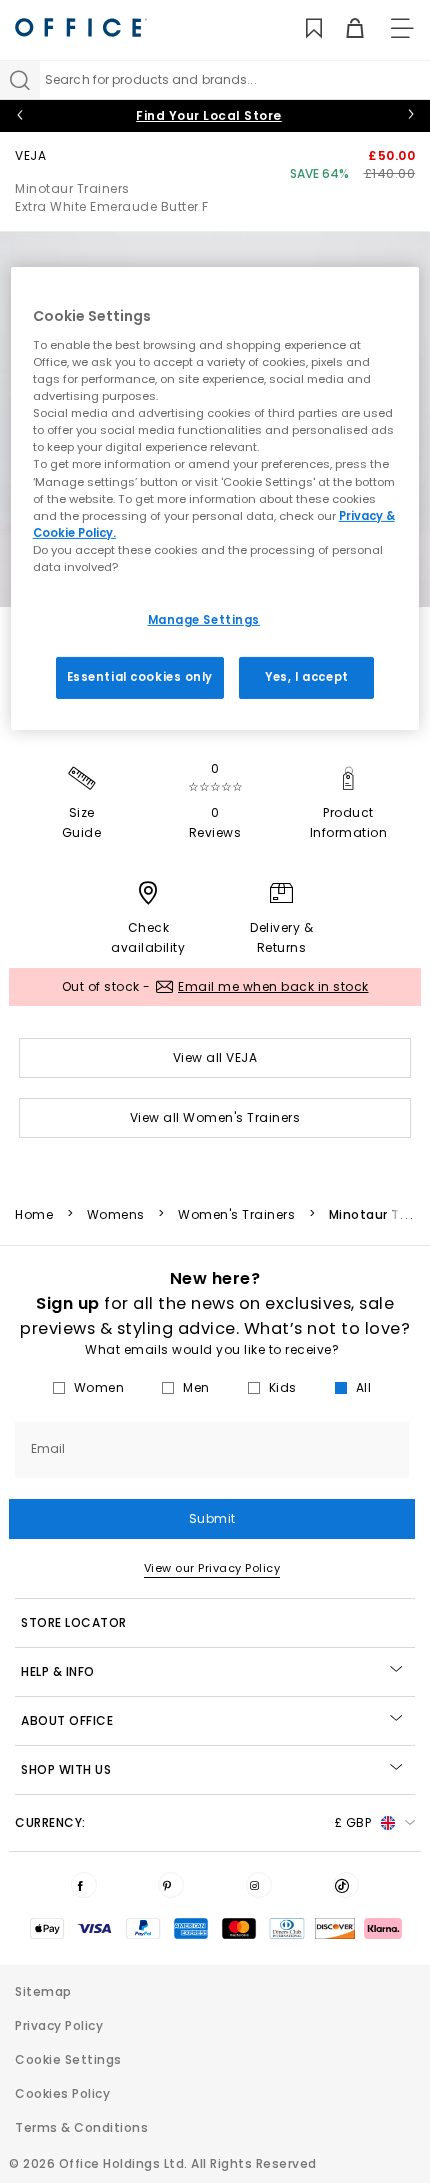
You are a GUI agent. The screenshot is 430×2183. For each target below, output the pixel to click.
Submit (212, 1518)
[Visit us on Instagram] (259, 1885)
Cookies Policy (62, 2093)
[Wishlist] (302, 28)
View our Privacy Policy (212, 1568)
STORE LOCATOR (74, 1622)
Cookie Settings (68, 2059)
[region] (215, 498)
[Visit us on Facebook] (84, 1885)
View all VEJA (215, 1057)
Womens (116, 1215)
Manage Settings (204, 620)
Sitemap (43, 1991)
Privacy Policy (59, 2025)
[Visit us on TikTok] (346, 1885)
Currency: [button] (193, 1822)
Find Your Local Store (209, 115)
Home (34, 1215)
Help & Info (58, 1671)
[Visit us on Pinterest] (171, 1885)
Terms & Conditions (81, 2127)
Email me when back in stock (273, 986)
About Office (67, 1720)
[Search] (20, 80)
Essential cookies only (140, 677)
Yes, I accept (306, 677)
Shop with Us (66, 1769)
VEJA (30, 155)
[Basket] (343, 28)
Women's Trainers (236, 1215)
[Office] (81, 27)
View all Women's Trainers (215, 1117)
